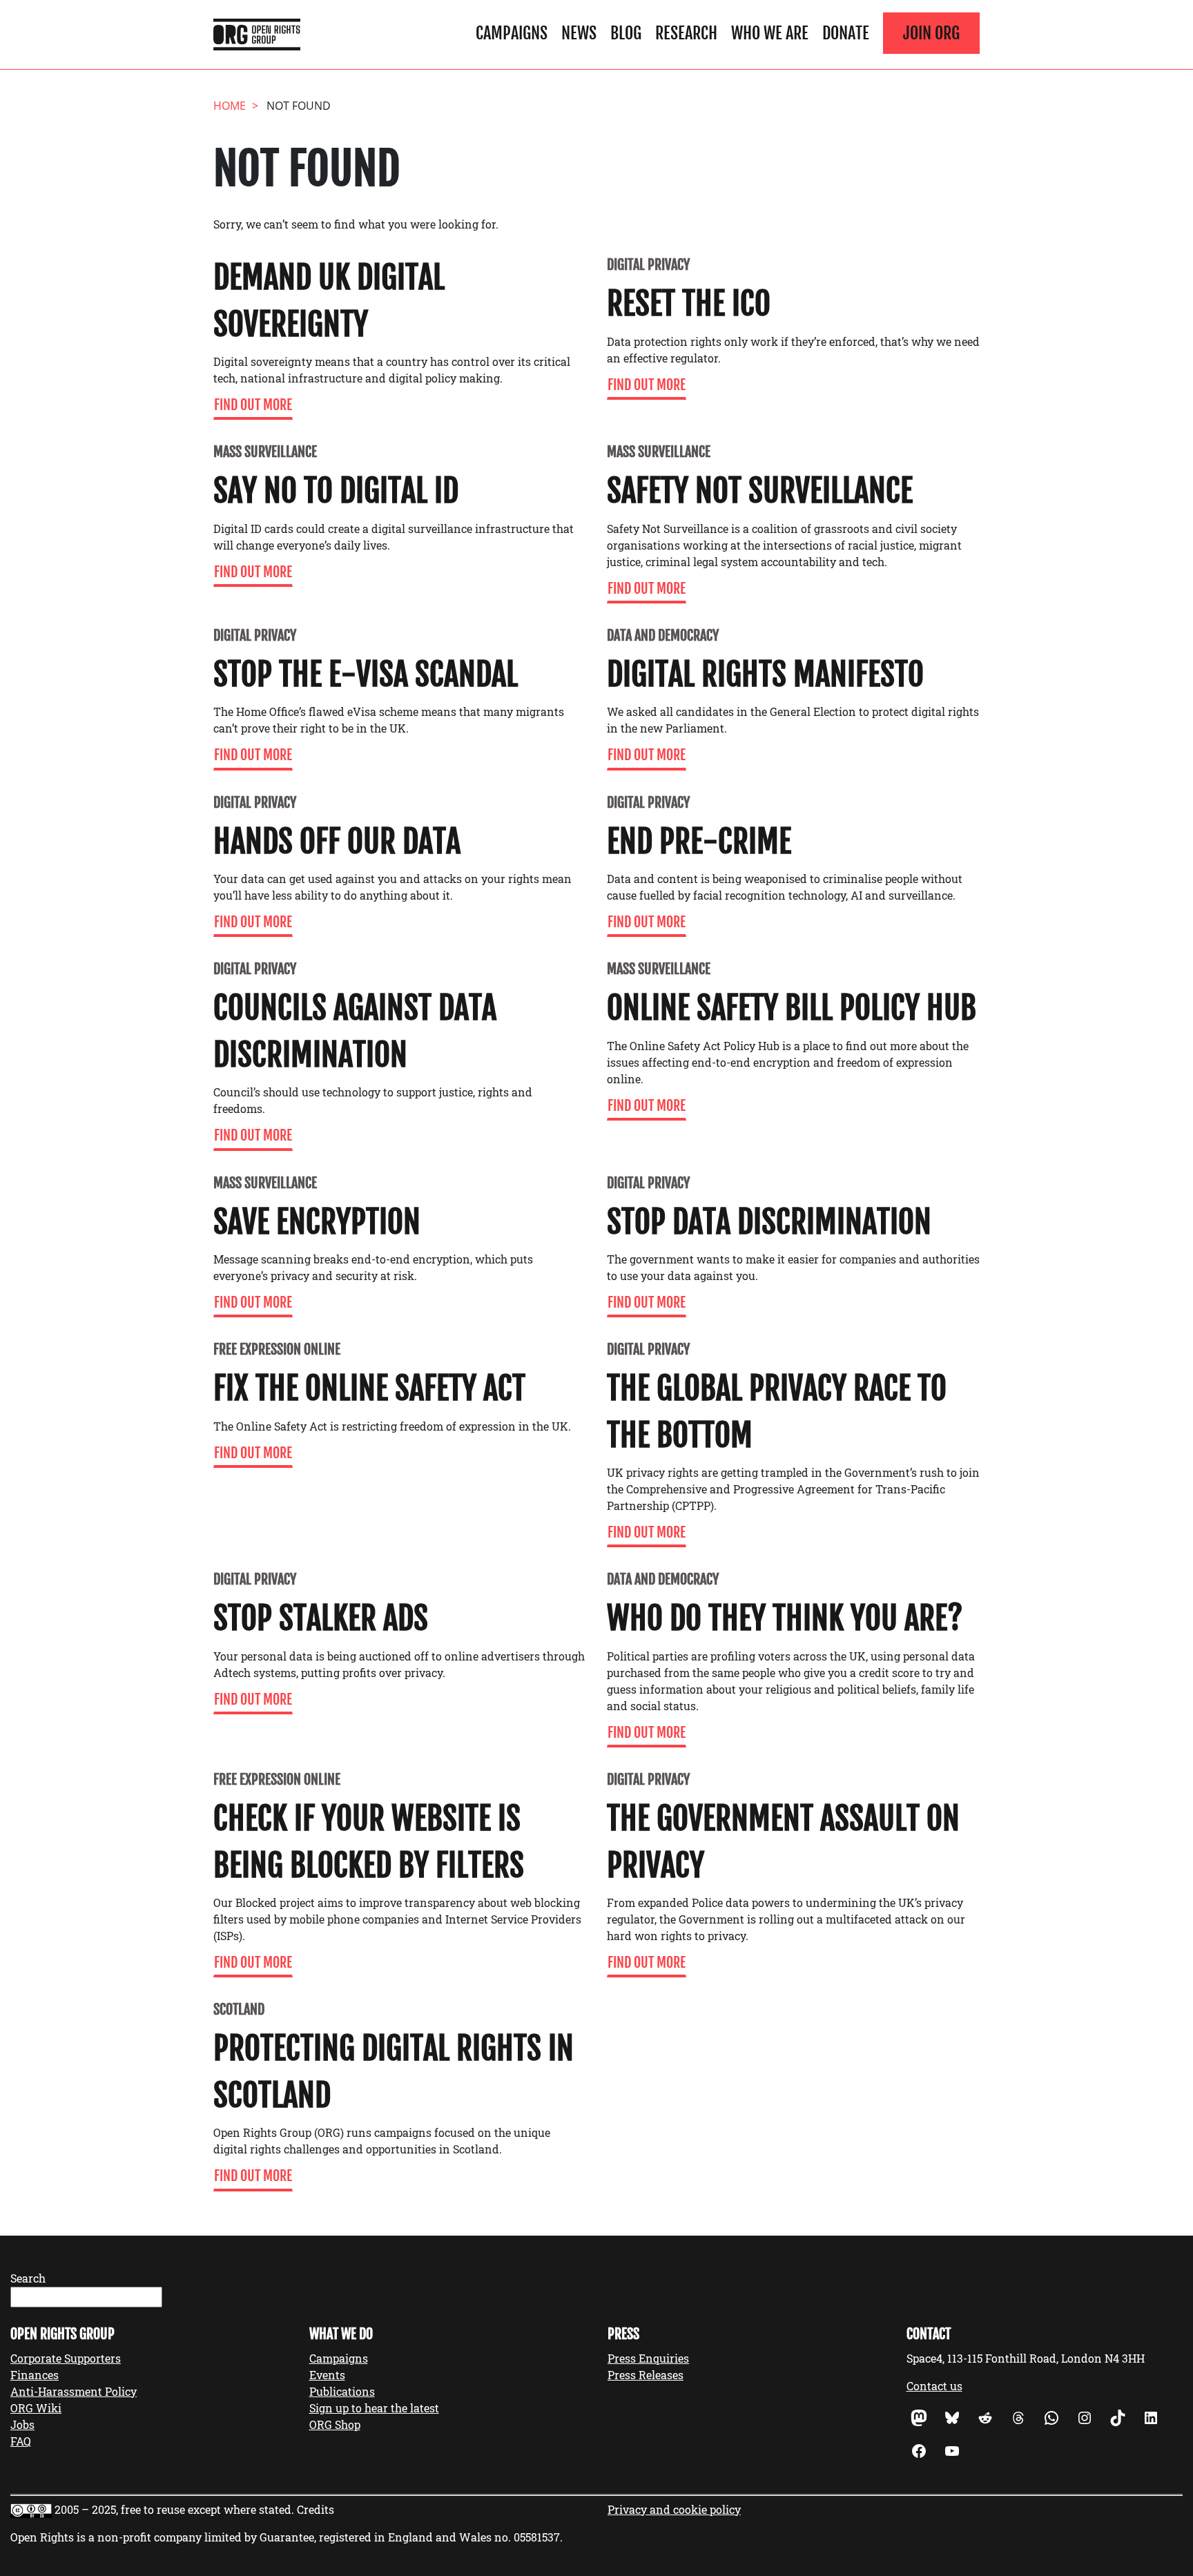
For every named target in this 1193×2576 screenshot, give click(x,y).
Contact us (934, 2386)
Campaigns (512, 33)
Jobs (22, 2424)
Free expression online (277, 1349)
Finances (35, 2375)
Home (230, 106)
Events (327, 2375)
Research (686, 33)
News (579, 33)
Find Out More (253, 405)
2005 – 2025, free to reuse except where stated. (174, 2509)
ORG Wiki (36, 2408)
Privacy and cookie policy (674, 2509)
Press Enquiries (648, 2358)
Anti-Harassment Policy (74, 2391)
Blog (626, 33)
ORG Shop (335, 2424)
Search (28, 2278)
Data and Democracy (663, 636)
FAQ (21, 2441)
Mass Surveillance (265, 452)
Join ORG (931, 33)
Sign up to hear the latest (374, 2408)
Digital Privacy (648, 265)
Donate (846, 33)
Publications (342, 2391)
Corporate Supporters (66, 2358)
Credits (316, 2509)
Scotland (239, 2010)
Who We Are (770, 33)
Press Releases (646, 2375)
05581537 (537, 2537)
